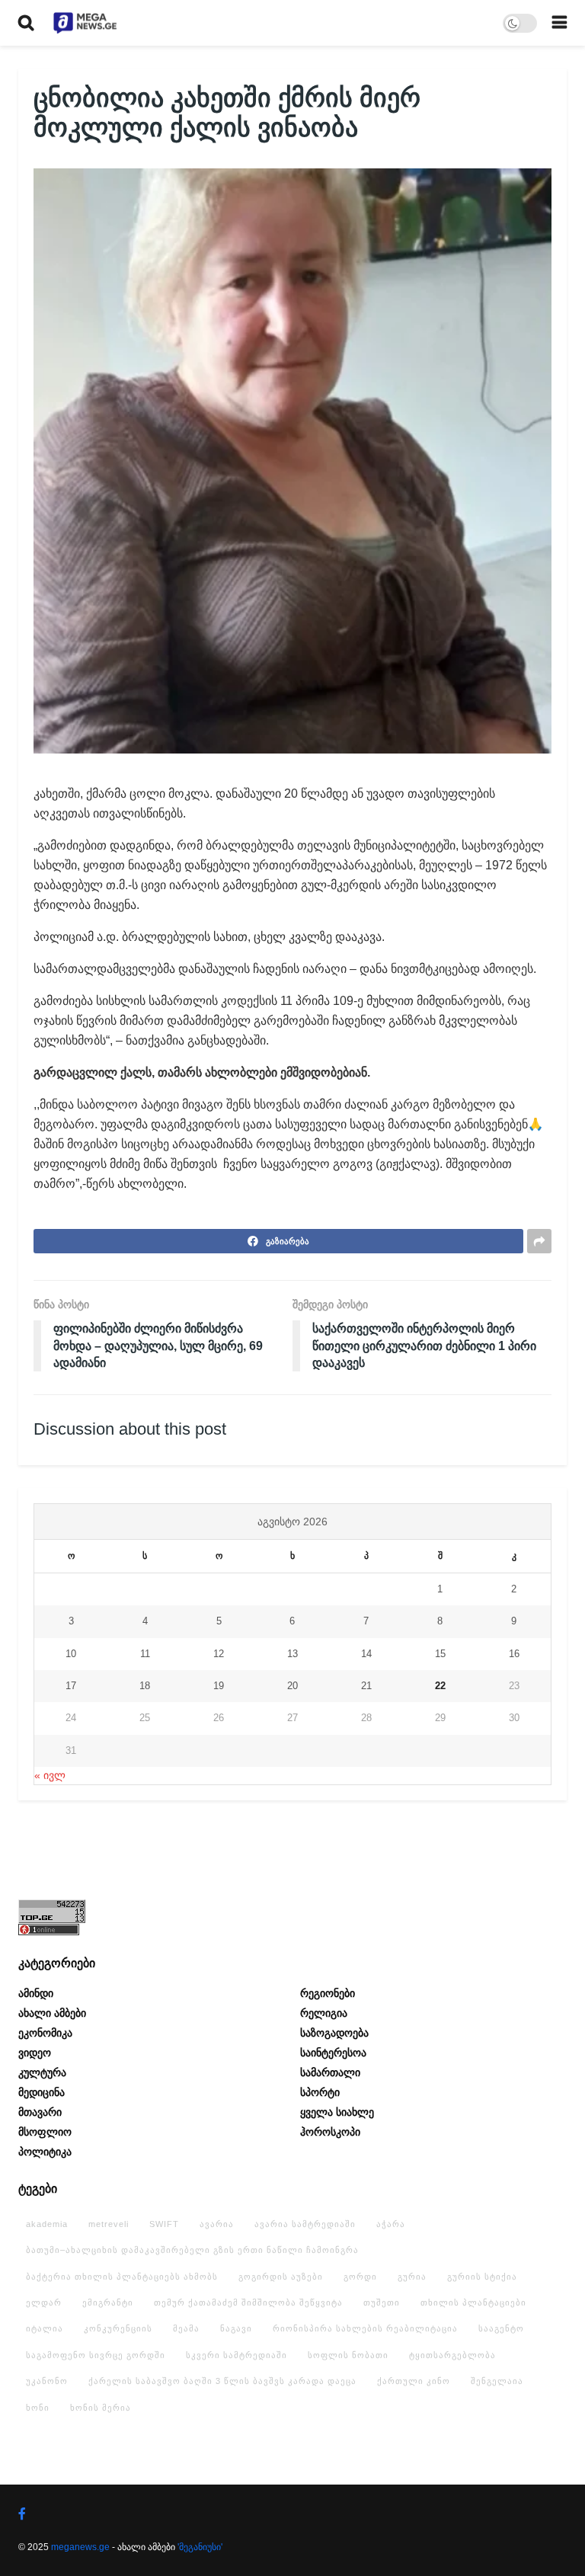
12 (219, 1654)
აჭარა (391, 2224)
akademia (47, 2224)
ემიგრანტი (108, 2302)
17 (71, 1686)
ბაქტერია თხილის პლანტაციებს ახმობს (122, 2277)
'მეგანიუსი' (200, 2547)
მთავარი (40, 2112)
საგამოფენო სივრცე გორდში (96, 2355)
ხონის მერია (101, 2408)
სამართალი (330, 2072)
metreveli (109, 2224)
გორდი (360, 2277)
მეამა (186, 2328)
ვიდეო (35, 2053)
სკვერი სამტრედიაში (237, 2355)
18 (145, 1686)
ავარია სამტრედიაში (305, 2224)
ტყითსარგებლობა (452, 2355)
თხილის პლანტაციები (473, 2302)
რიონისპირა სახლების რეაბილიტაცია (365, 2328)
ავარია (217, 2224)
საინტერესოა (333, 2053)
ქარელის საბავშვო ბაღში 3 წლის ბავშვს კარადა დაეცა (222, 2381)
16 (514, 1654)
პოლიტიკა (45, 2152)
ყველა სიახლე (337, 2112)
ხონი (38, 2408)
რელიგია (324, 2013)
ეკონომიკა (45, 2033)
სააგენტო (501, 2328)
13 (292, 1654)
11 (145, 1654)
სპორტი (320, 2092)
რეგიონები (328, 1993)
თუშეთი (382, 2302)
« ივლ (50, 1775)
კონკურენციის (118, 2328)
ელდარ (44, 2302)
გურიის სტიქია (482, 2277)
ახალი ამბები (52, 2013)
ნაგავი (236, 2328)
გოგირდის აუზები (281, 2277)
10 (71, 1654)
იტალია (45, 2328)
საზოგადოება (334, 2033)
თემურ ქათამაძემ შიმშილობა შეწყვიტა (248, 2302)
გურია (412, 2277)
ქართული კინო (414, 2381)
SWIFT (164, 2224)
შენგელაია (497, 2381)
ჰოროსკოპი (330, 2132)
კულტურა (42, 2072)
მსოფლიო (45, 2132)
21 (366, 1686)
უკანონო (47, 2381)
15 (440, 1654)
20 (292, 1686)
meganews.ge (80, 2547)
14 (366, 1654)
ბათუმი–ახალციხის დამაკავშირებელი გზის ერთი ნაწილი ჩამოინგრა (192, 2250)
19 (219, 1686)
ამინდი (36, 1993)
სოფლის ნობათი (348, 2355)
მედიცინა (42, 2092)
